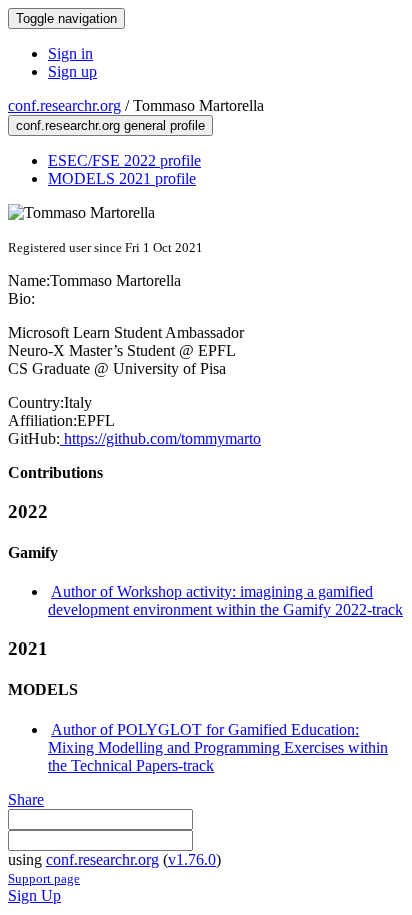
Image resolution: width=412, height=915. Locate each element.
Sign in (70, 53)
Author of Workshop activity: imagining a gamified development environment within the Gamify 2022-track (225, 600)
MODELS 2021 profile (122, 178)
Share (26, 799)
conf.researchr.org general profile (110, 125)
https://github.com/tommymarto (160, 438)
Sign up (72, 71)
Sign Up (34, 895)
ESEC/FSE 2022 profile (124, 160)
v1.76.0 (192, 859)
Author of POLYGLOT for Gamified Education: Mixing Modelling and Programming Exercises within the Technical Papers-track (218, 747)
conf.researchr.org (64, 105)
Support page (44, 878)
